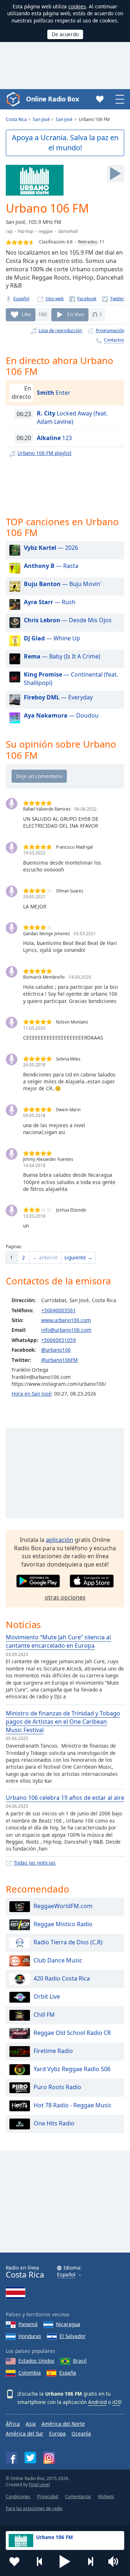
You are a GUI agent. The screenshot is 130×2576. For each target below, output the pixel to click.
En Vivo (76, 314)
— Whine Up (52, 638)
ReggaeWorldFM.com (63, 1906)
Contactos (114, 340)
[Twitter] (113, 299)
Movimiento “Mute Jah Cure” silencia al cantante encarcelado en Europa (58, 1641)
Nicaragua (68, 2324)
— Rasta (51, 566)
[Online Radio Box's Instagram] (49, 2458)
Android (97, 2402)
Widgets (106, 2496)
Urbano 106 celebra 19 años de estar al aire (65, 1798)
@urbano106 (56, 1350)
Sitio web (55, 299)
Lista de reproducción (60, 331)
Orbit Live (47, 1996)
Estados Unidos (36, 2361)
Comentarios (78, 2496)
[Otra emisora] (90, 2562)
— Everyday (58, 697)
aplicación (60, 1540)
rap (9, 231)
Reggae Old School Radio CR (72, 2033)
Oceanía (81, 2433)
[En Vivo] (116, 173)
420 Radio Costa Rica (62, 1978)
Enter (54, 393)
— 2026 (51, 548)
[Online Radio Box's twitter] (30, 2458)
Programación (110, 331)
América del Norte (63, 2424)
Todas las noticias (35, 1863)
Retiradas (88, 242)
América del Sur (25, 2433)
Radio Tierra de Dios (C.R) (68, 1942)
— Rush (50, 602)
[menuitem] (12, 1258)
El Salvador (73, 2336)
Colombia (30, 2373)
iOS (116, 2402)
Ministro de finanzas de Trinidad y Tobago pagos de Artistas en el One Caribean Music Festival (63, 1722)
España (68, 2373)
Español (21, 299)
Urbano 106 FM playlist (44, 453)
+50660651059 (58, 1340)
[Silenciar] (116, 2562)
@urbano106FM (59, 1360)
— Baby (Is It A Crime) (62, 656)
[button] (65, 2562)
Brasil (80, 2361)
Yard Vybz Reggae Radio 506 (72, 2069)
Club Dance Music (58, 1960)
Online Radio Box (52, 99)
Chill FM (44, 2015)
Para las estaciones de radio (34, 2508)
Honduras (30, 2336)
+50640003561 (58, 1310)
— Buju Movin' (63, 584)
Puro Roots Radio (57, 2087)
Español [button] (66, 2275)
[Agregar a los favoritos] (14, 2562)
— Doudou (61, 715)
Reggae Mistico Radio (63, 1924)
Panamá (28, 2324)
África (13, 2424)
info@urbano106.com (66, 1330)
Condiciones (18, 2496)
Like (26, 314)
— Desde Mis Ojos (68, 620)
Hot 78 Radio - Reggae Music (73, 2105)
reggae (45, 231)
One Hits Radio (54, 2123)
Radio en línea (25, 2272)
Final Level (39, 2485)
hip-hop (26, 231)
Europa (57, 2433)
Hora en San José (31, 1394)
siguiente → (78, 1257)
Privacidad (48, 2496)
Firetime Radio (53, 2051)
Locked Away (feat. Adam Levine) (72, 417)
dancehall (68, 231)
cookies (77, 6)
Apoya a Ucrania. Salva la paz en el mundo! (65, 143)
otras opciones (65, 1597)
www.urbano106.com (66, 1320)
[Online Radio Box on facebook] (12, 2458)
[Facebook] (83, 299)
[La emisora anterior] (40, 2562)
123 (54, 438)
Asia (31, 2424)
